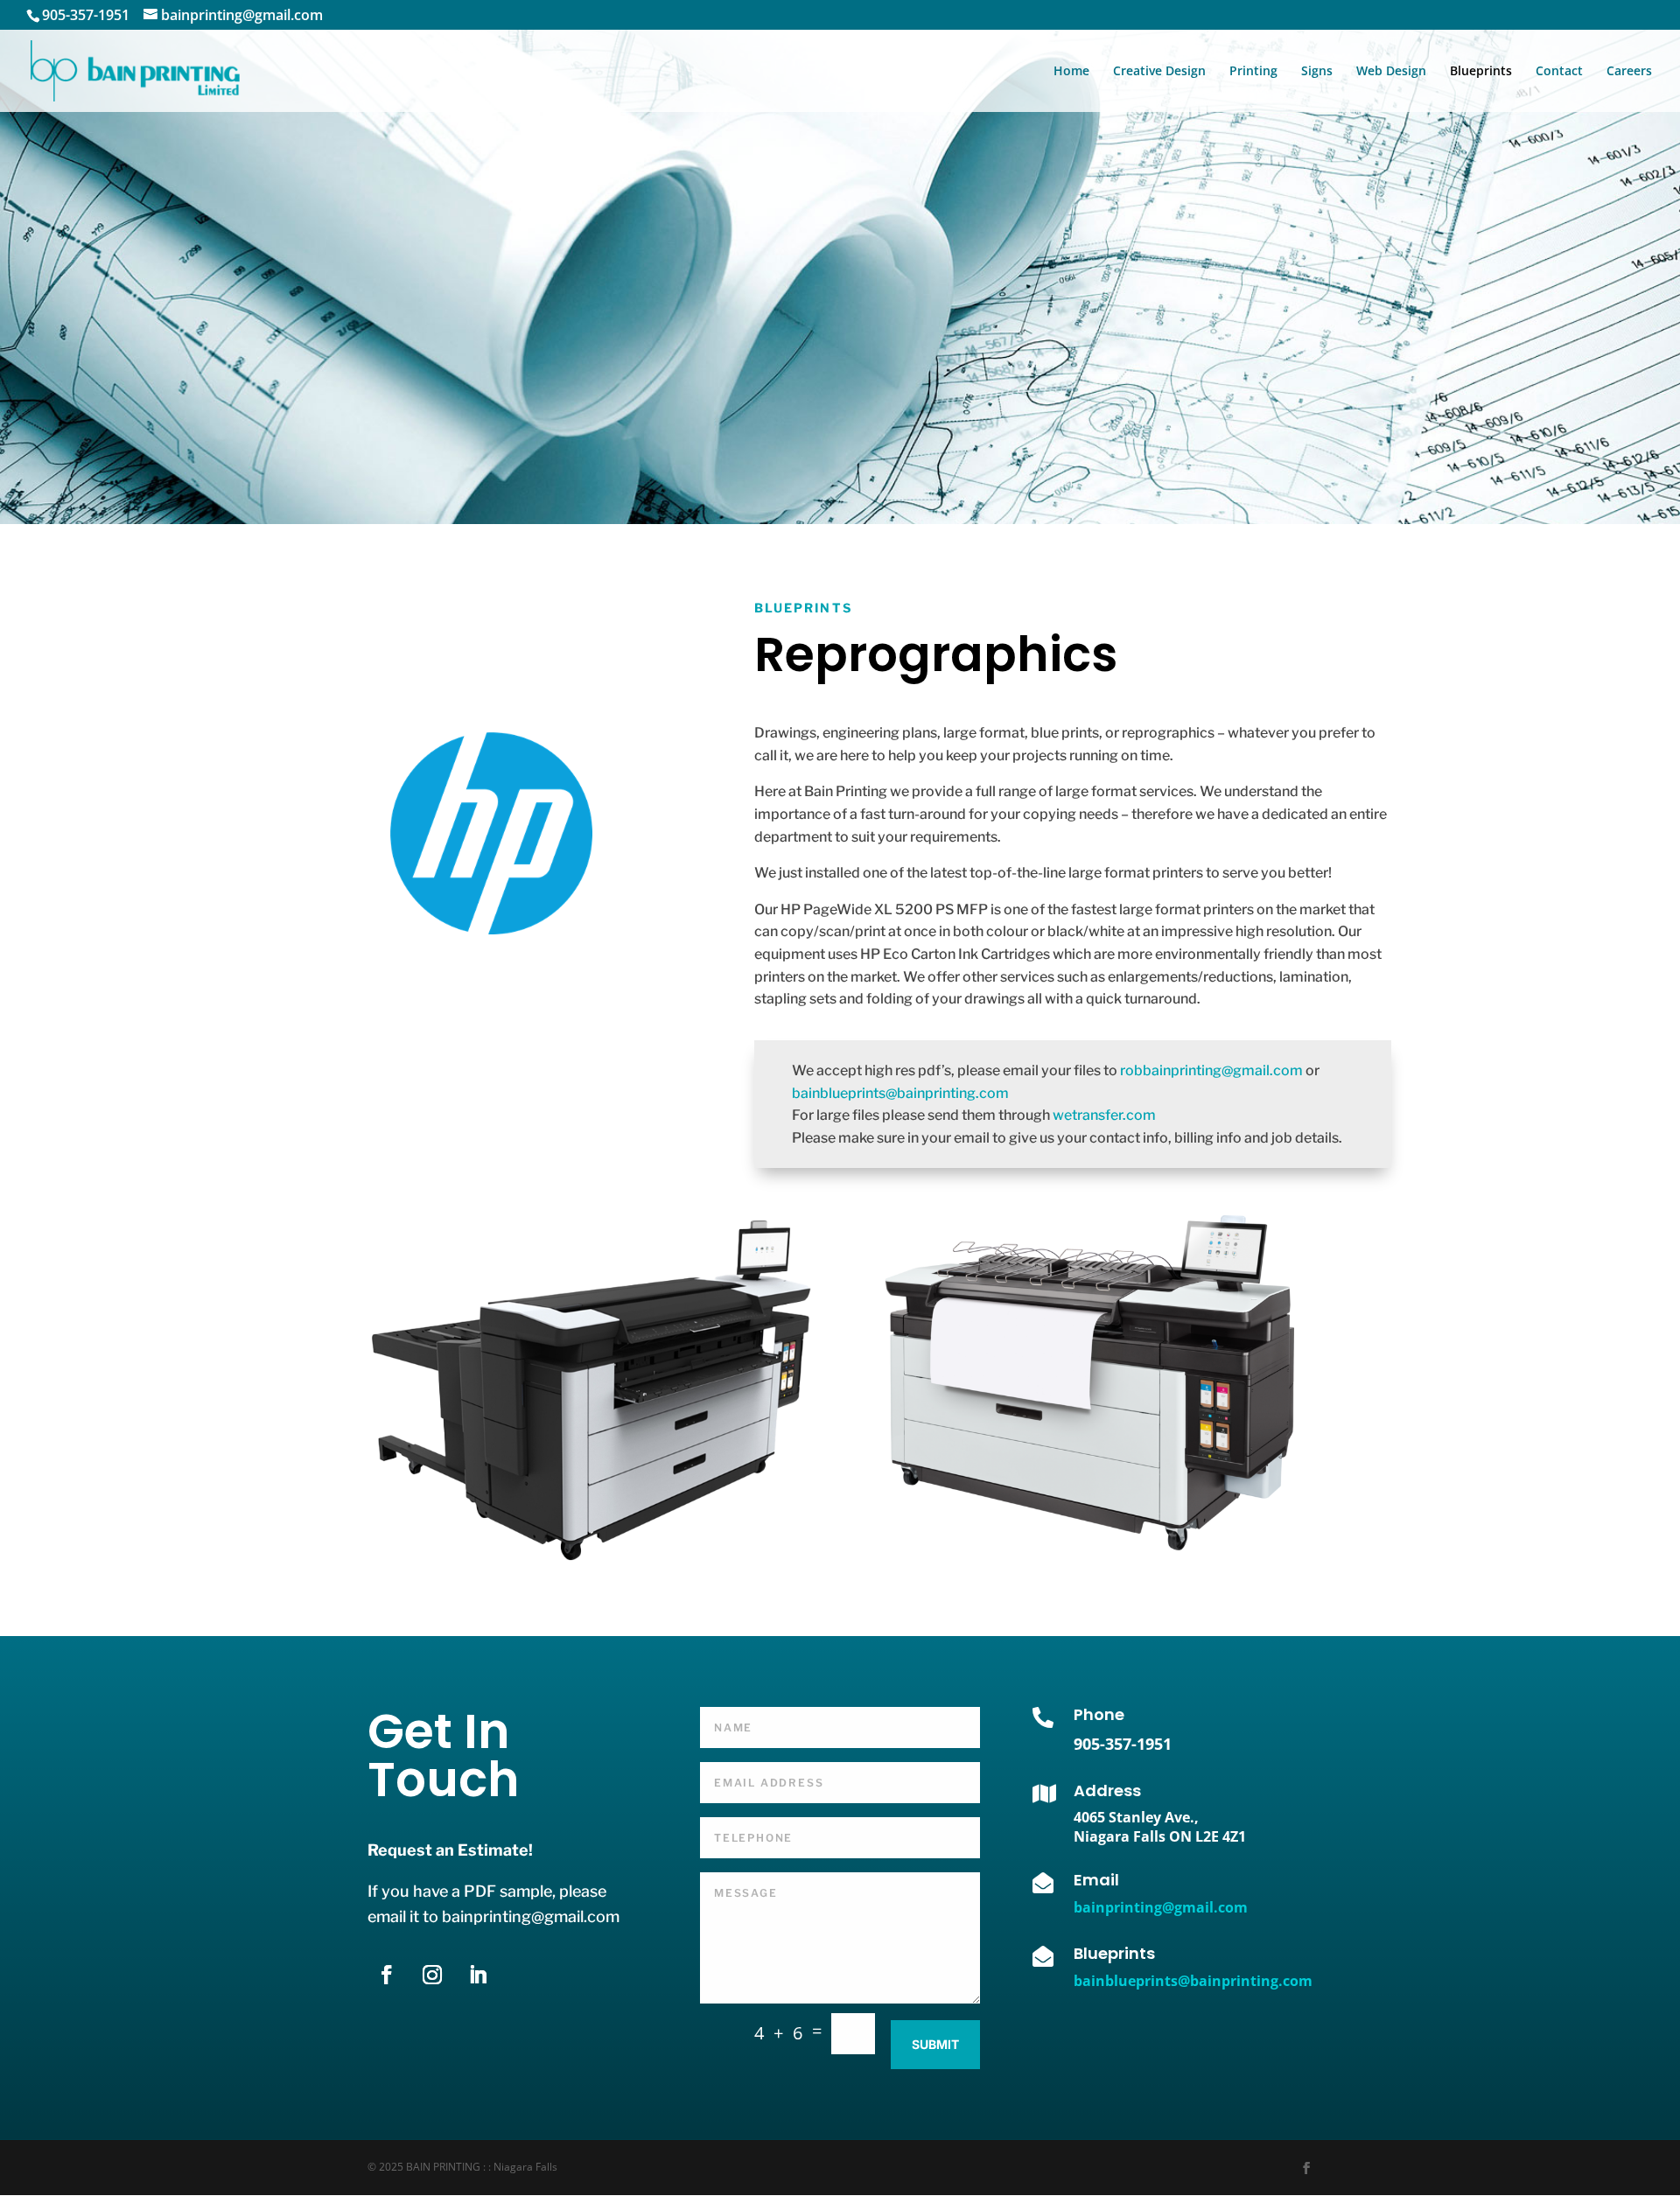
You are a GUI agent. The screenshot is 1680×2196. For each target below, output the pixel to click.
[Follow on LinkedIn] (478, 1975)
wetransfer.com (1104, 1115)
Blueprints (1481, 72)
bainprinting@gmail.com (1161, 1907)
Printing (1253, 72)
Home (1071, 72)
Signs (1317, 72)
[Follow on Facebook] (387, 1975)
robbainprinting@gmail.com (1211, 1070)
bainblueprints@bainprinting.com (900, 1093)
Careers (1629, 72)
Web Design (1391, 72)
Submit (935, 2044)
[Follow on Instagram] (432, 1975)
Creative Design (1159, 72)
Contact (1559, 72)
